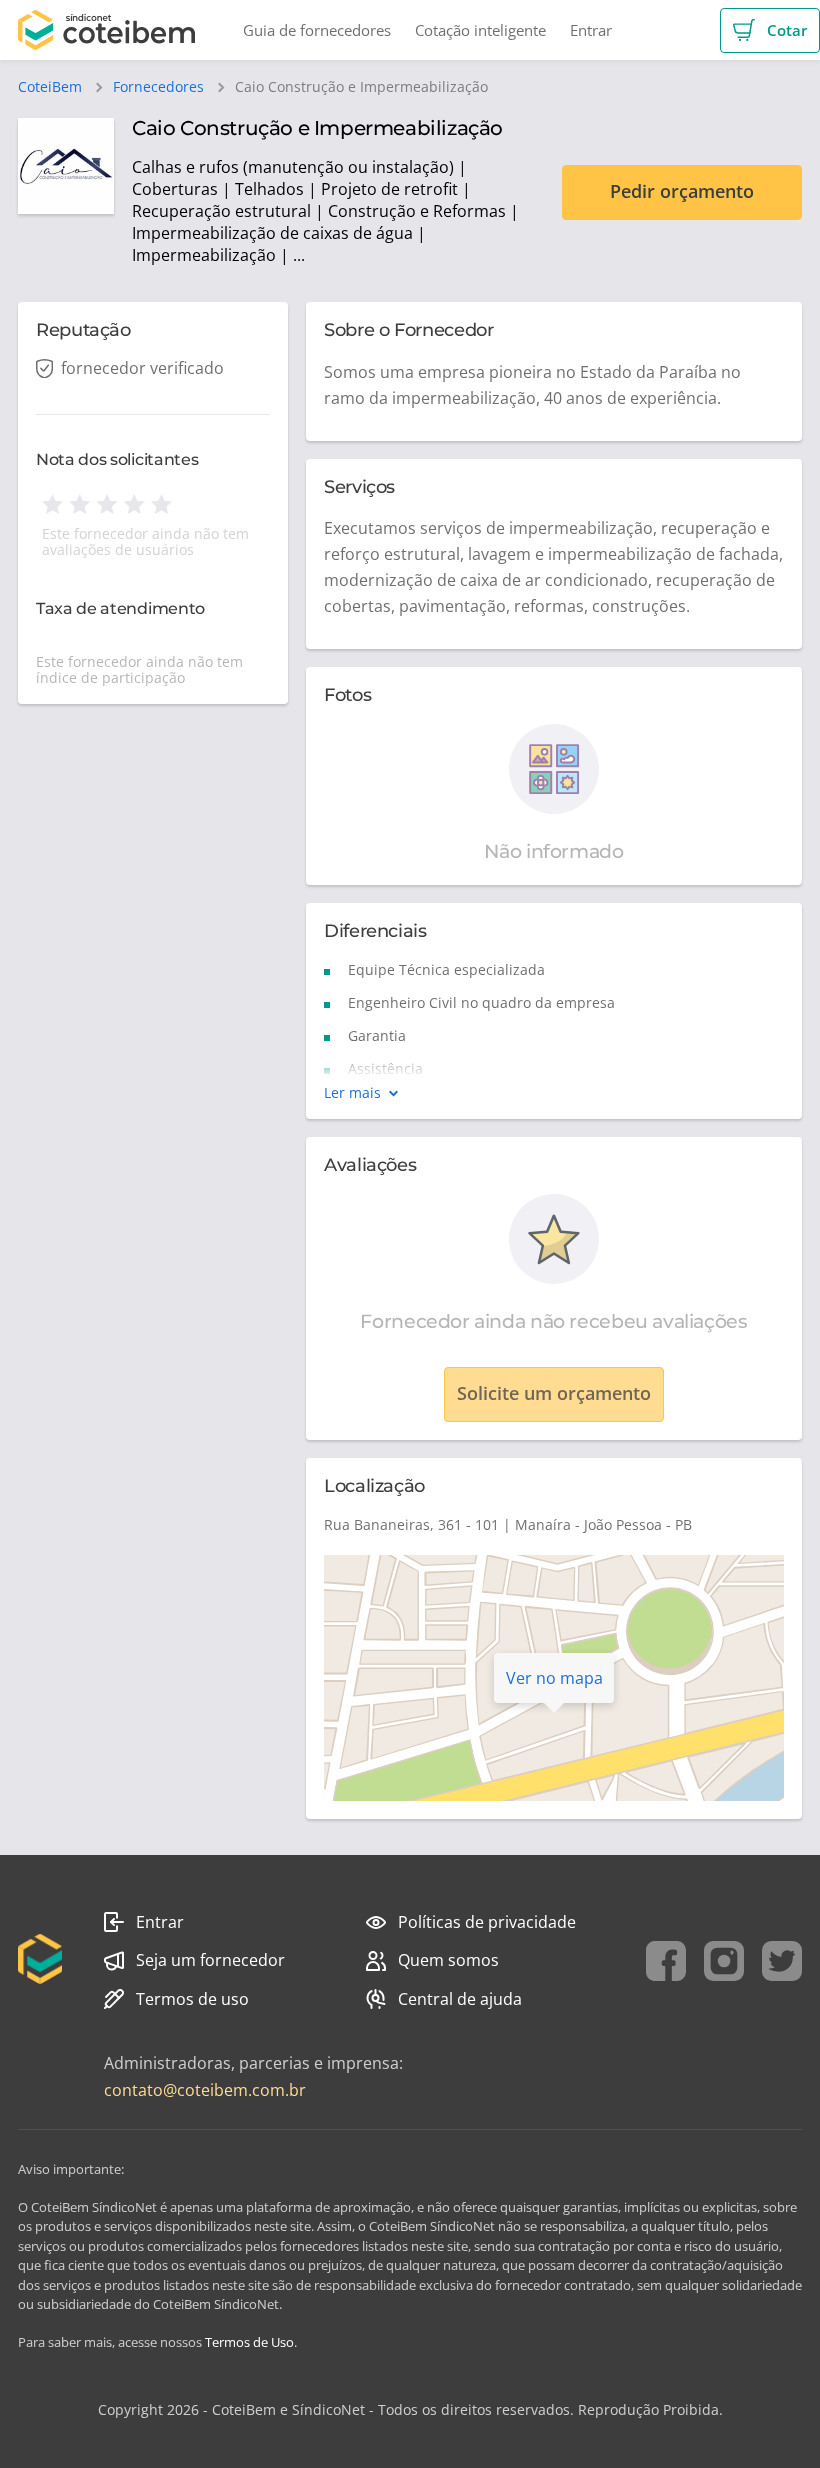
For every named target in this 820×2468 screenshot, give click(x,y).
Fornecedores (158, 87)
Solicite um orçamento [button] (554, 1393)
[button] (770, 30)
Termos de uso (192, 1999)
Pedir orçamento (682, 191)
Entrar (160, 1922)
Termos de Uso (249, 2342)
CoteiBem (50, 87)
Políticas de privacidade (487, 1922)
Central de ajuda (460, 1999)
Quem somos (448, 1960)
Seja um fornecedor (210, 1960)
